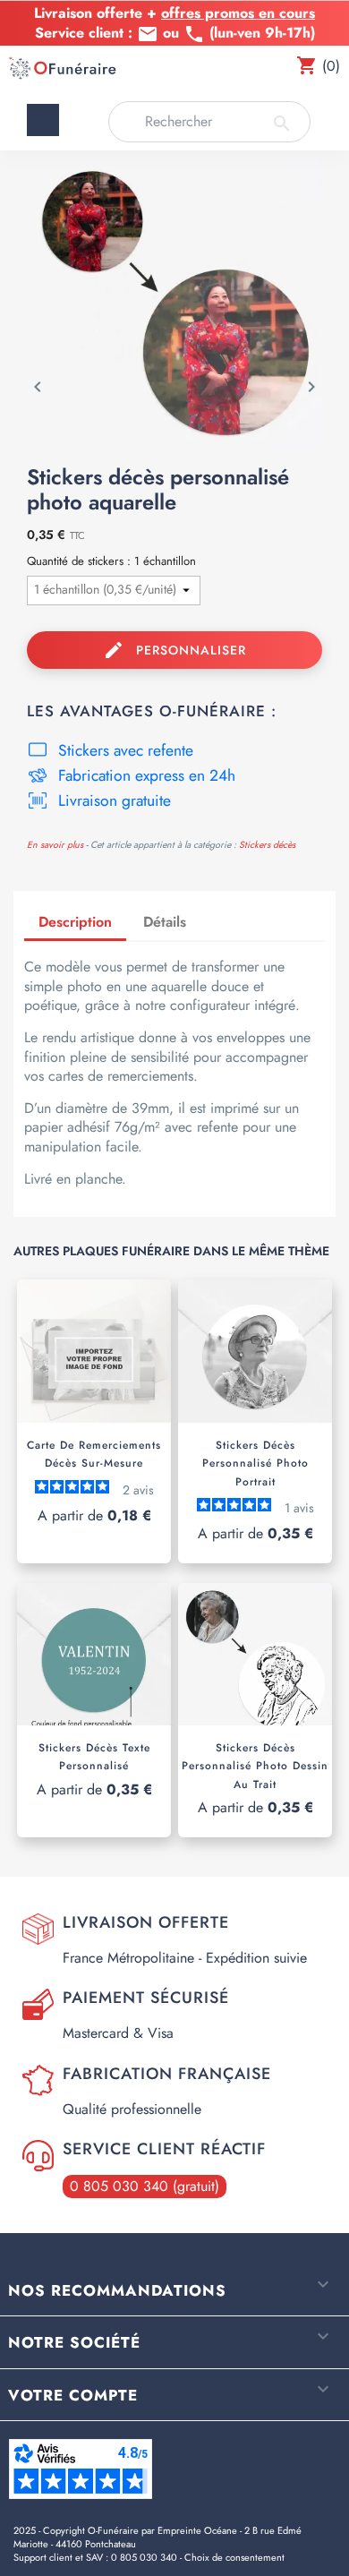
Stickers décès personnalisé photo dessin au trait (255, 1766)
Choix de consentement (234, 2557)
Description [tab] (75, 922)
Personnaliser (175, 650)
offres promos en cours (238, 13)
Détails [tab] (165, 922)
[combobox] (209, 122)
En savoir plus (55, 845)
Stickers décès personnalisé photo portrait (255, 1463)
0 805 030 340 (144, 2557)
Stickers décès (267, 845)
